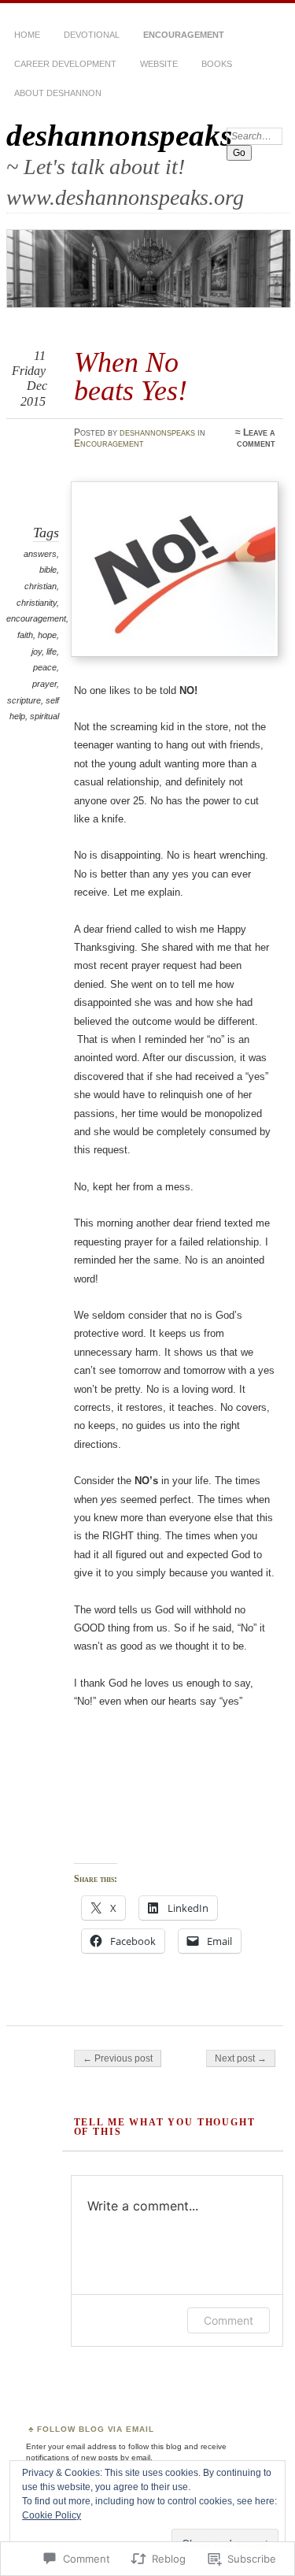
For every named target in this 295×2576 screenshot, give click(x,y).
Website (159, 64)
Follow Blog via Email (96, 2429)
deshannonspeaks (119, 135)
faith (25, 635)
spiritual (44, 716)
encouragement (36, 618)
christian (41, 586)
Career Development (65, 64)
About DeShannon (58, 93)
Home (27, 35)
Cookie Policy (52, 2515)
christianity (37, 603)
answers (40, 554)
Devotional (92, 35)
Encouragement (184, 35)
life (52, 651)
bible (48, 570)
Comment (229, 2320)
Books (217, 64)
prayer (44, 684)
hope (47, 635)
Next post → (241, 2058)
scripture (24, 700)
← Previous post (118, 2058)
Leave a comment (256, 438)
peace (45, 667)
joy (37, 651)
